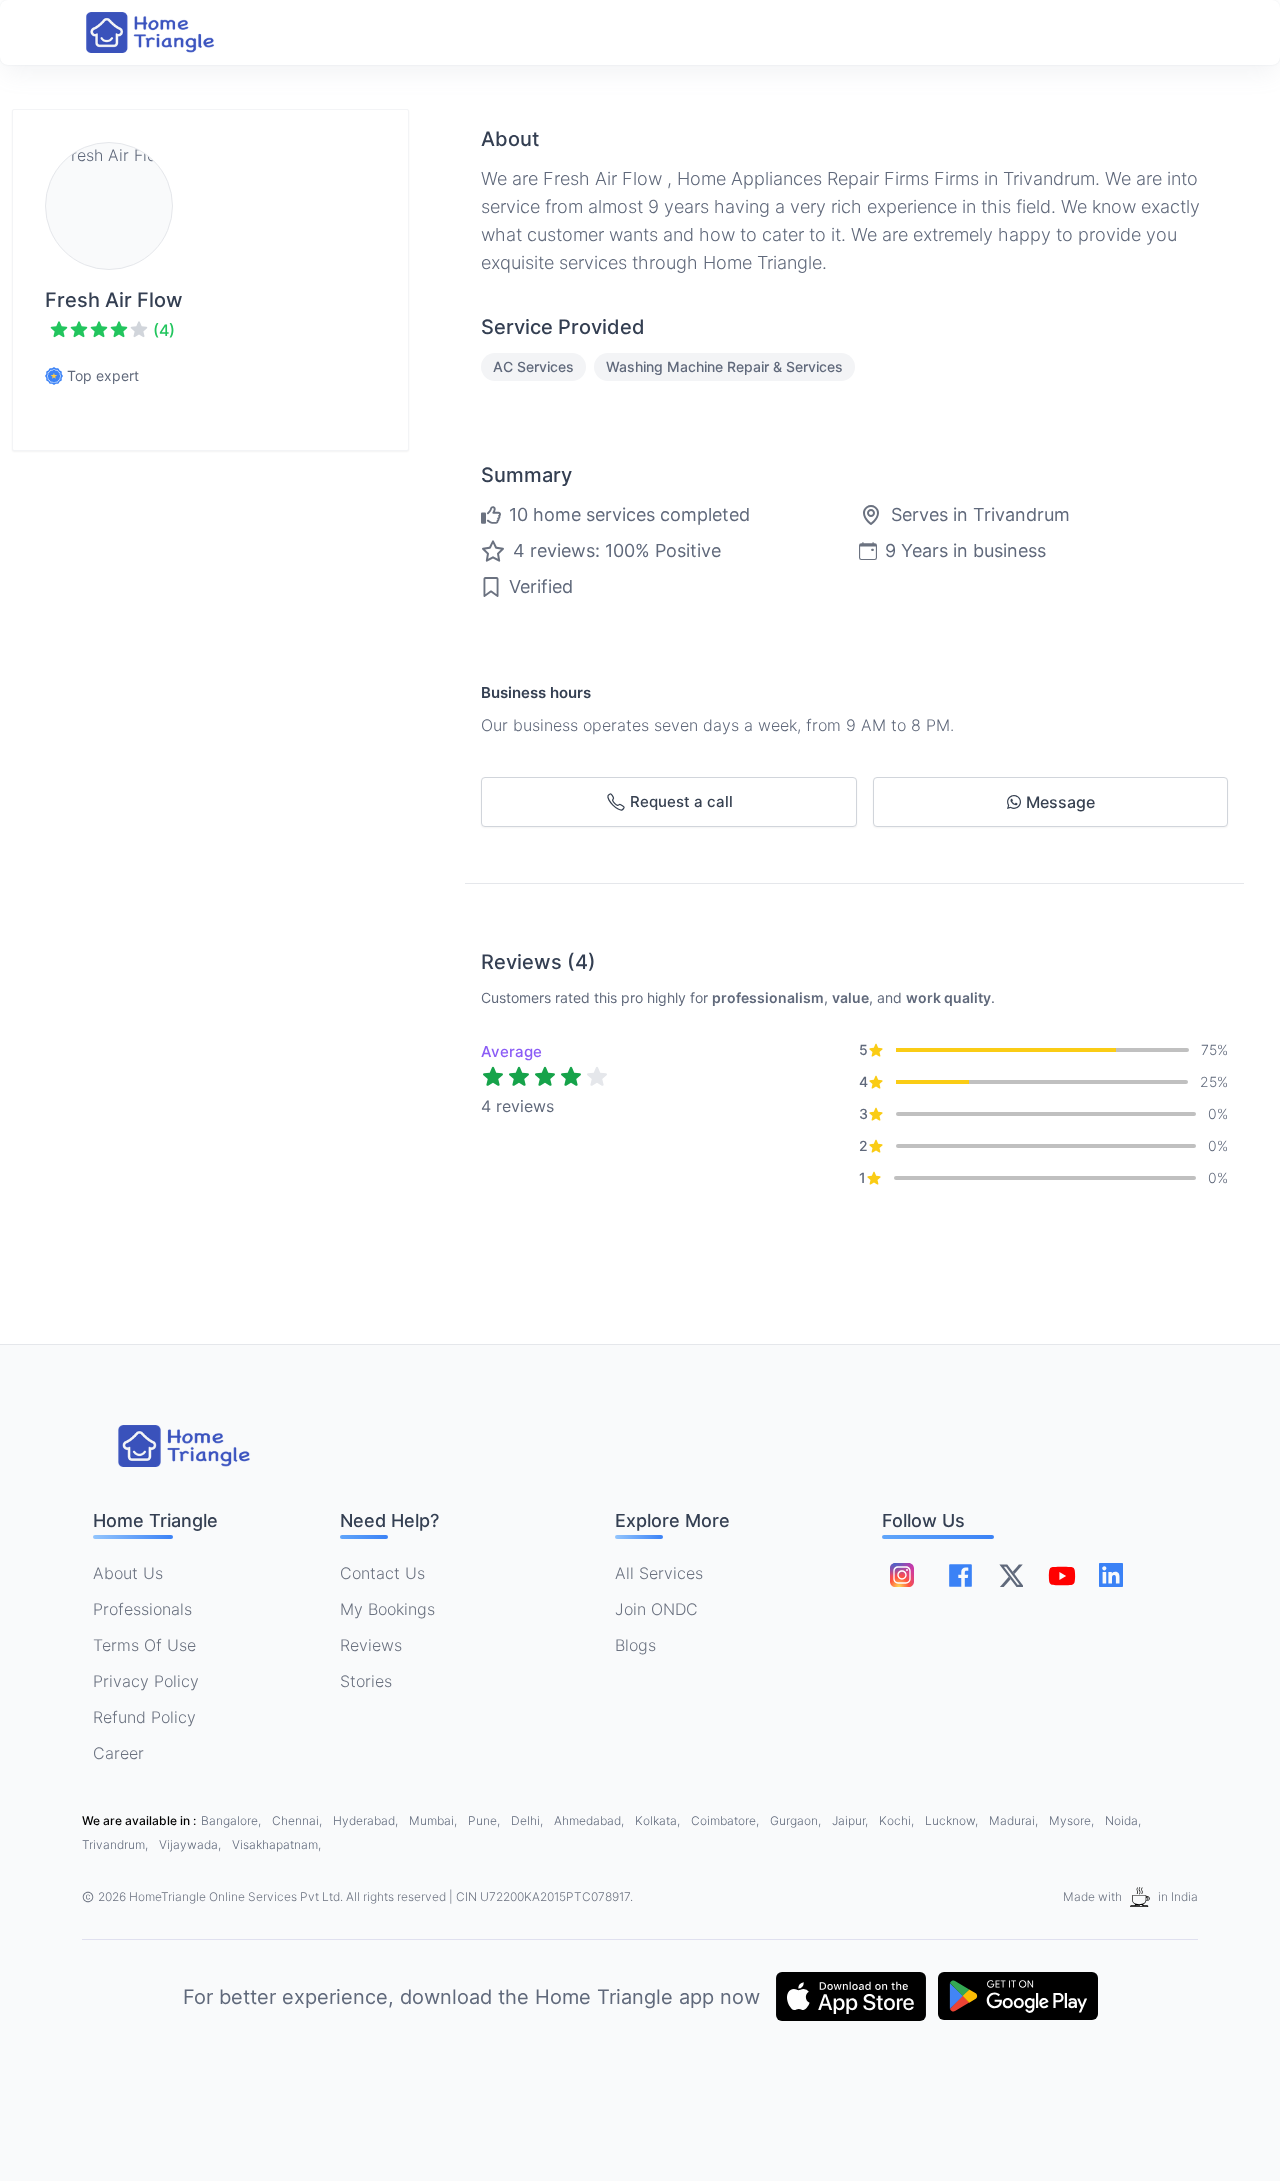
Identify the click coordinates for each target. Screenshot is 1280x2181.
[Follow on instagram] (902, 1575)
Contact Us (382, 1573)
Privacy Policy (146, 1681)
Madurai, (1015, 1820)
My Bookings (387, 1609)
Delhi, (528, 1820)
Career (118, 1753)
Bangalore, (232, 1820)
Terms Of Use (144, 1645)
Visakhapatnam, (276, 1844)
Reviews (371, 1645)
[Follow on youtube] (1061, 1575)
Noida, (1123, 1820)
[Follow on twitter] (1011, 1575)
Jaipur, (851, 1820)
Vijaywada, (191, 1844)
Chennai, (298, 1820)
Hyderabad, (367, 1820)
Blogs (635, 1645)
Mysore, (1073, 1820)
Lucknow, (953, 1820)
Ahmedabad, (590, 1820)
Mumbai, (434, 1820)
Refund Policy (144, 1717)
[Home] (170, 32)
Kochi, (898, 1820)
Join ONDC (656, 1609)
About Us (128, 1573)
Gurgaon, (797, 1820)
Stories (366, 1681)
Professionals (142, 1609)
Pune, (485, 1820)
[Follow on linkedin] (1111, 1575)
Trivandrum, (116, 1844)
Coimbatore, (726, 1820)
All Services (659, 1573)
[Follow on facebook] (960, 1575)
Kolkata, (659, 1820)
